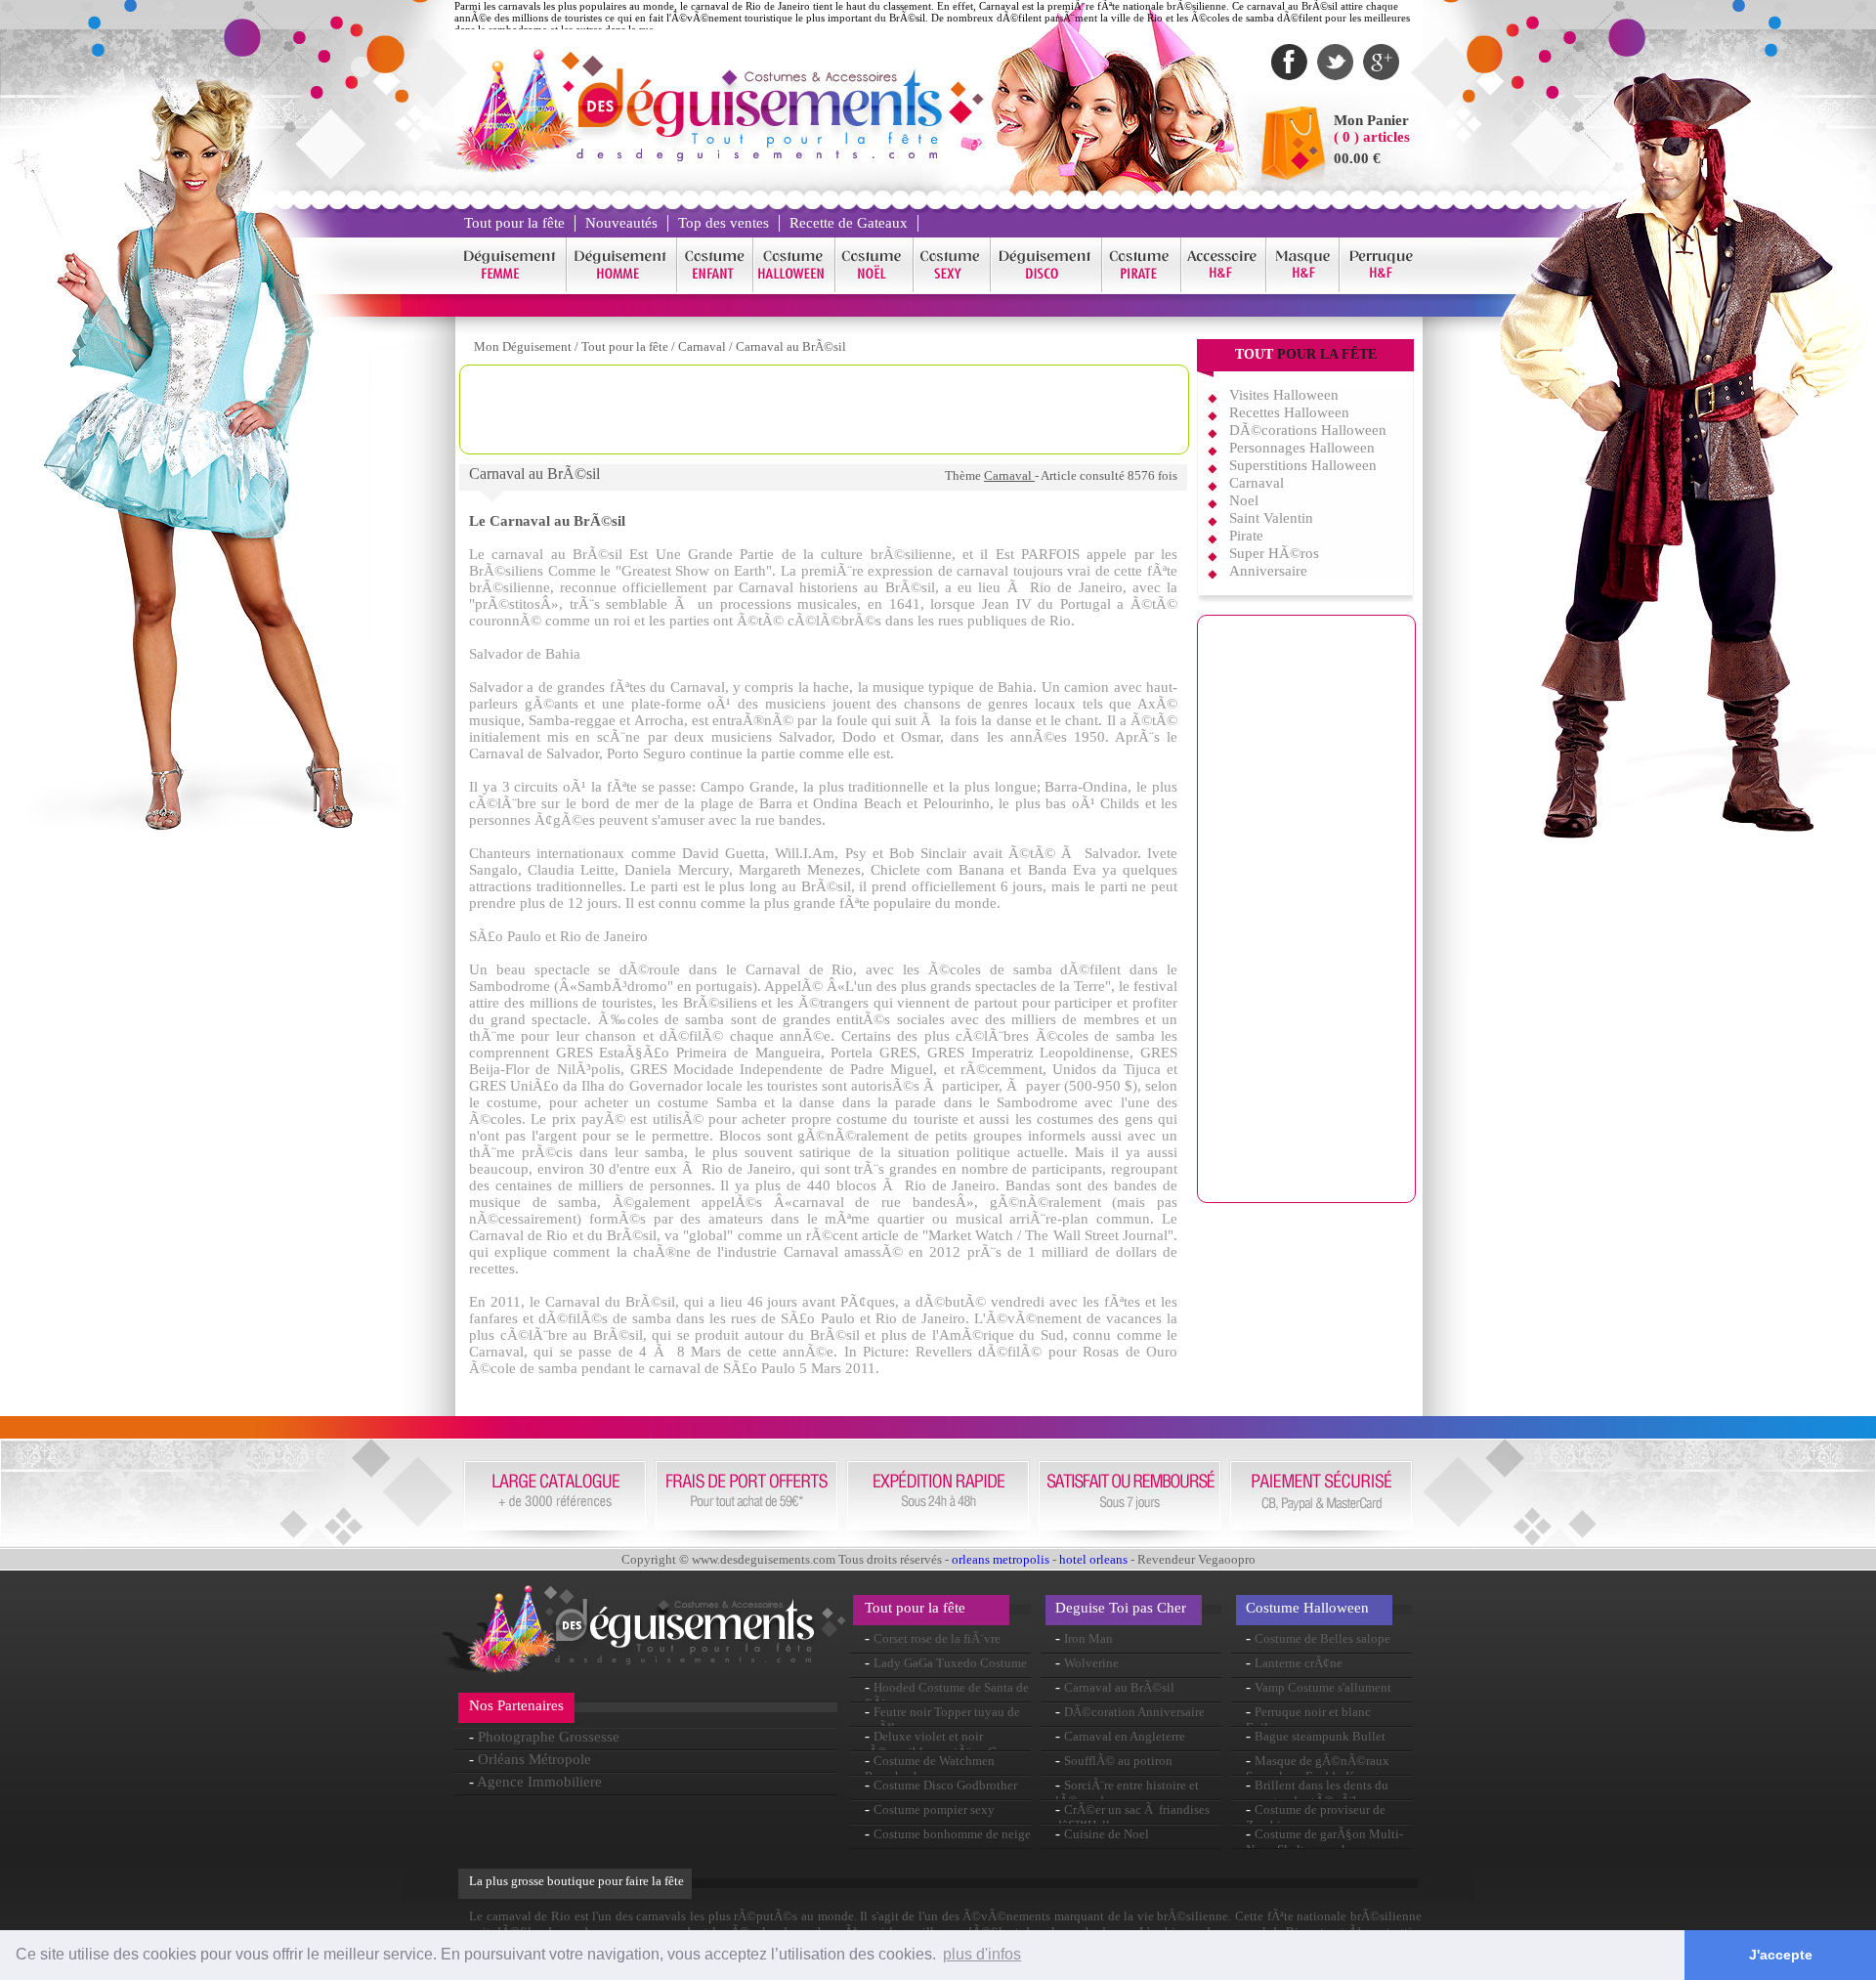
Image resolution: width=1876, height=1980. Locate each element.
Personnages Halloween (1302, 448)
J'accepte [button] (1781, 1955)
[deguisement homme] (622, 289)
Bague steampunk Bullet (1320, 1736)
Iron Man (1088, 1638)
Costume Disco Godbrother (945, 1785)
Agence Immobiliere (539, 1782)
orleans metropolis (1001, 1559)
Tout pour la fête (514, 223)
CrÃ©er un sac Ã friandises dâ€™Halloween (1132, 1817)
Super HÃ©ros (1274, 553)
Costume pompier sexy (934, 1809)
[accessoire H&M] (1224, 289)
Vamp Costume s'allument (1323, 1687)
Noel (1244, 500)
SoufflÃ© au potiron (1118, 1761)
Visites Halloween (1284, 395)
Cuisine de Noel (1107, 1834)
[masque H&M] (1303, 289)
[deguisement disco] (1046, 289)
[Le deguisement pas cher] (758, 156)
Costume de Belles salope (1322, 1638)
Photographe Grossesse (549, 1737)
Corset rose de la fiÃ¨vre (937, 1638)
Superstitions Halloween (1303, 465)
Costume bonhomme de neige (952, 1834)
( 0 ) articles (1372, 137)
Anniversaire (1268, 571)
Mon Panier (1371, 120)
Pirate (1246, 536)
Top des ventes (724, 223)
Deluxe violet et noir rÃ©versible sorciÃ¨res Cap (937, 1744)
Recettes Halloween (1289, 412)
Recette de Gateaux (849, 223)
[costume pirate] (1142, 289)
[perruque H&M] (1381, 289)
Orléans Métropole (534, 1759)
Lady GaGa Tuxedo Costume (950, 1663)
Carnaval (703, 346)
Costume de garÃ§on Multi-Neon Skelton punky (1324, 1842)
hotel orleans (1093, 1559)
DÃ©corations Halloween (1308, 430)
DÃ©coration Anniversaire (1134, 1712)
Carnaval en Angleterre (1125, 1736)
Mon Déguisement (523, 346)
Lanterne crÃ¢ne (1299, 1663)
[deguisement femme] (511, 289)
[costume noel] (874, 289)
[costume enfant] (715, 289)
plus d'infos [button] (982, 1954)
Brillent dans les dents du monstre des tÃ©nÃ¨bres (1317, 1793)
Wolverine (1091, 1663)
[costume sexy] (952, 289)
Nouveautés (621, 223)
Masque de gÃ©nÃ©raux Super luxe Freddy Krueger (1318, 1768)
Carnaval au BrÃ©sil (791, 346)
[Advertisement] (825, 409)
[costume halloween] (794, 289)
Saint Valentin (1271, 518)
